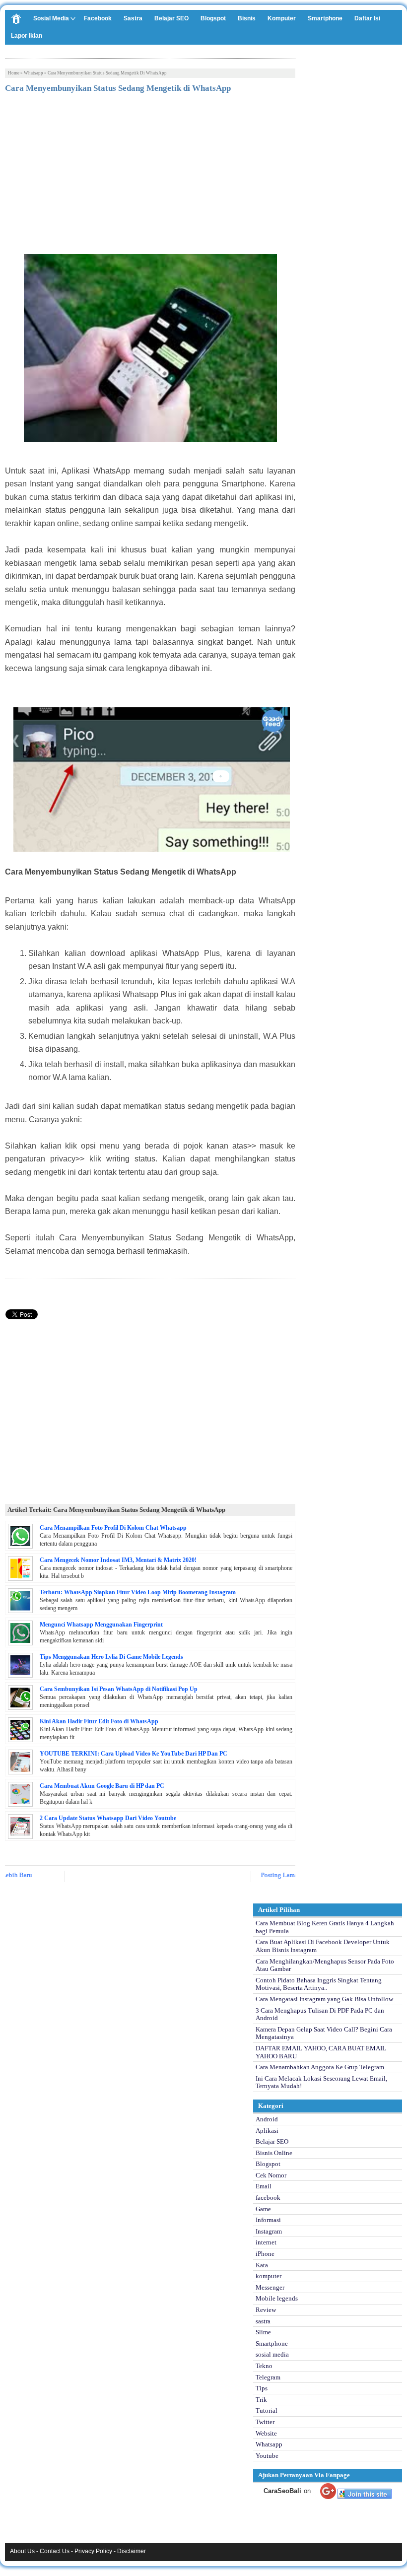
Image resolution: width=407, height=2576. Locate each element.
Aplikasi (267, 2131)
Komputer (282, 18)
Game (263, 2209)
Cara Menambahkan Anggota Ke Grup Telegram (320, 2067)
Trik (261, 2400)
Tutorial (267, 2410)
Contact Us (55, 2551)
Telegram (268, 2377)
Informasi (268, 2220)
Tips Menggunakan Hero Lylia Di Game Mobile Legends (111, 1657)
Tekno (264, 2366)
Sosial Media (51, 18)
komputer (269, 2276)
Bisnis (247, 18)
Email (264, 2186)
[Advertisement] (150, 175)
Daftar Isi (367, 18)
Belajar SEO (171, 18)
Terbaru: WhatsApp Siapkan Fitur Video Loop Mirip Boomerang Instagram (138, 1592)
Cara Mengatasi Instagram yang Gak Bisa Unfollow (324, 1999)
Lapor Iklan (27, 36)
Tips (262, 2388)
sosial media (272, 2354)
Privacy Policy (93, 2551)
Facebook (98, 18)
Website (266, 2433)
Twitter (265, 2422)
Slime (263, 2332)
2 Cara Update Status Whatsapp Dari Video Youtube (108, 1818)
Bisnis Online (274, 2153)
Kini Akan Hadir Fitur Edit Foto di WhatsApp (99, 1721)
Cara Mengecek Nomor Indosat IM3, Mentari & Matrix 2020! (118, 1560)
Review (266, 2310)
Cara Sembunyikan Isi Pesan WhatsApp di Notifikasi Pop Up (119, 1689)
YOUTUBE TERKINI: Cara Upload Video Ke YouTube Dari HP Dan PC (134, 1754)
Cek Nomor (271, 2175)
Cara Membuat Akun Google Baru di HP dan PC (102, 1786)
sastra (263, 2321)
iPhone (265, 2254)
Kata (262, 2265)
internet (266, 2242)
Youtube (267, 2456)
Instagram (269, 2231)
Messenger (270, 2287)
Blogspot (213, 18)
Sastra (133, 18)
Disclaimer (132, 2551)
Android (267, 2119)
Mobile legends (277, 2298)
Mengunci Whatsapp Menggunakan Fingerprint (101, 1625)
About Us (22, 2551)
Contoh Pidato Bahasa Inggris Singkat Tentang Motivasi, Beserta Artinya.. (319, 1984)
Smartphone (325, 18)
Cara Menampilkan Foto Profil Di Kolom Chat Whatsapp (113, 1528)
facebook (268, 2198)
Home (14, 73)
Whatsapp (34, 73)
